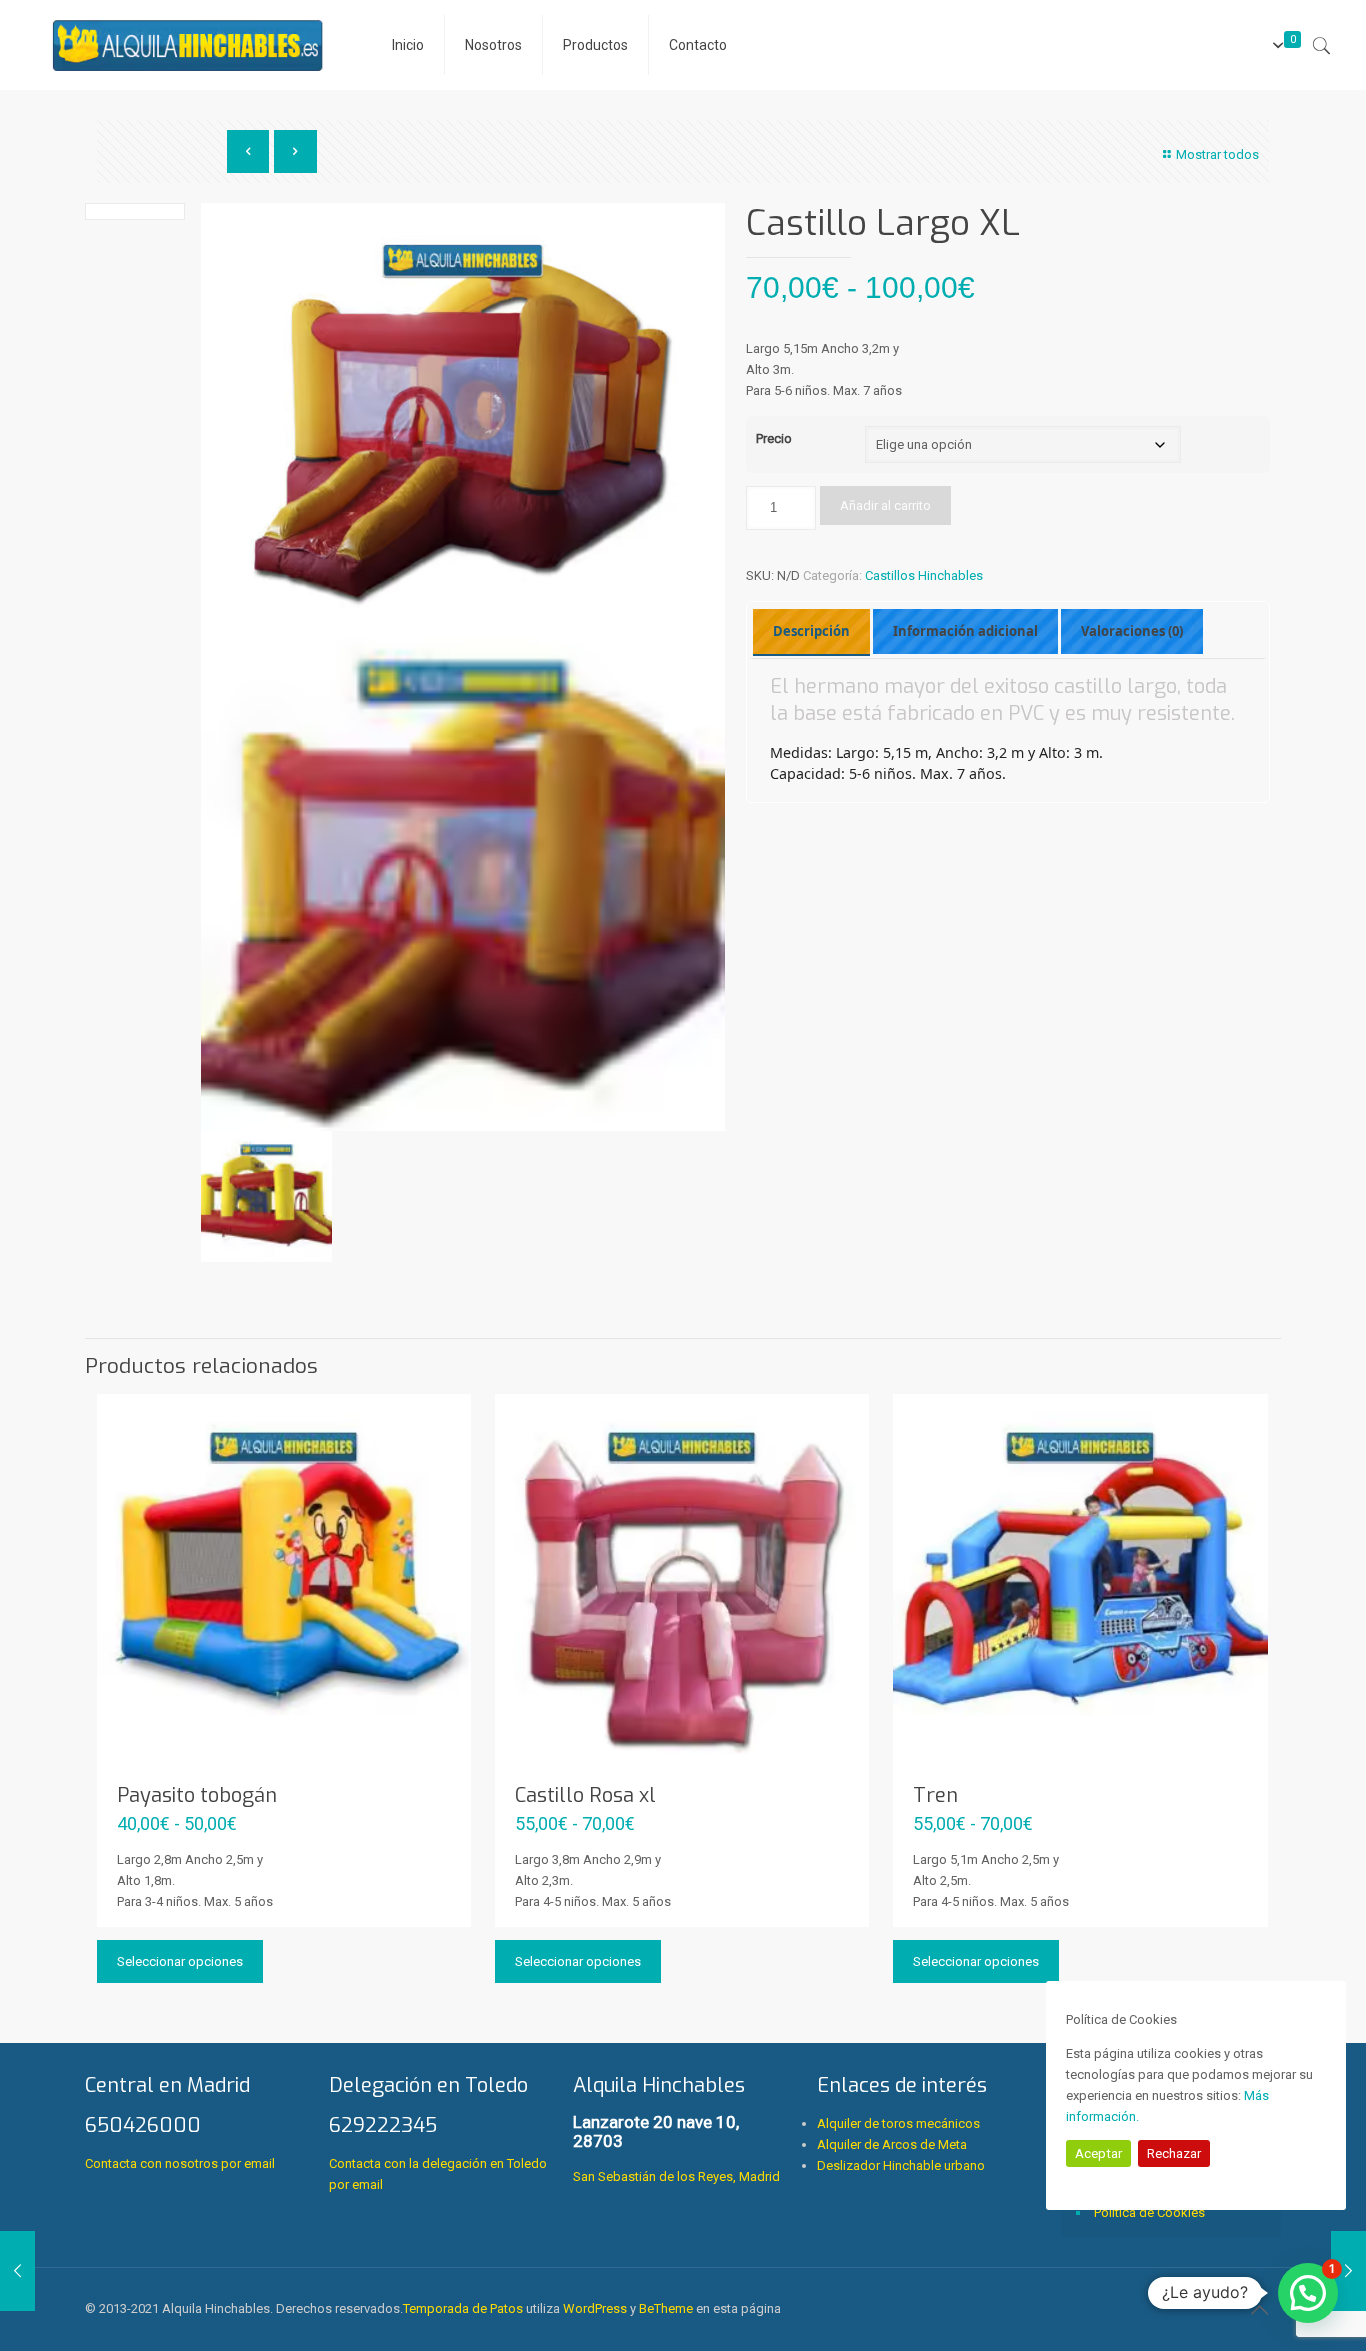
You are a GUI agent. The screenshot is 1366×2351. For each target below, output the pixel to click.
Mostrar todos (1217, 154)
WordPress (595, 2308)
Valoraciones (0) (1132, 631)
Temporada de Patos (463, 2308)
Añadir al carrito (885, 505)
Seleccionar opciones (180, 1961)
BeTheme (666, 2308)
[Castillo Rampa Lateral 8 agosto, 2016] (1348, 2271)
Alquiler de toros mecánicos (898, 2123)
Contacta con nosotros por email (180, 2163)
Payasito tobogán (197, 1795)
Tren (935, 1795)
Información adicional (965, 631)
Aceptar (1098, 2153)
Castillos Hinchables (924, 575)
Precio (774, 438)
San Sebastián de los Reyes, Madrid (676, 2128)
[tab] (811, 632)
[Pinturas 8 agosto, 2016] (17, 2271)
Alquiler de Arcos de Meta (892, 2144)
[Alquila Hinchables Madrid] (188, 45)
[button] (1308, 2293)
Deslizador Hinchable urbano (901, 2165)
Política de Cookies (1149, 2212)
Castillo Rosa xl (585, 1795)
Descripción (811, 631)
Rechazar (1174, 2153)
